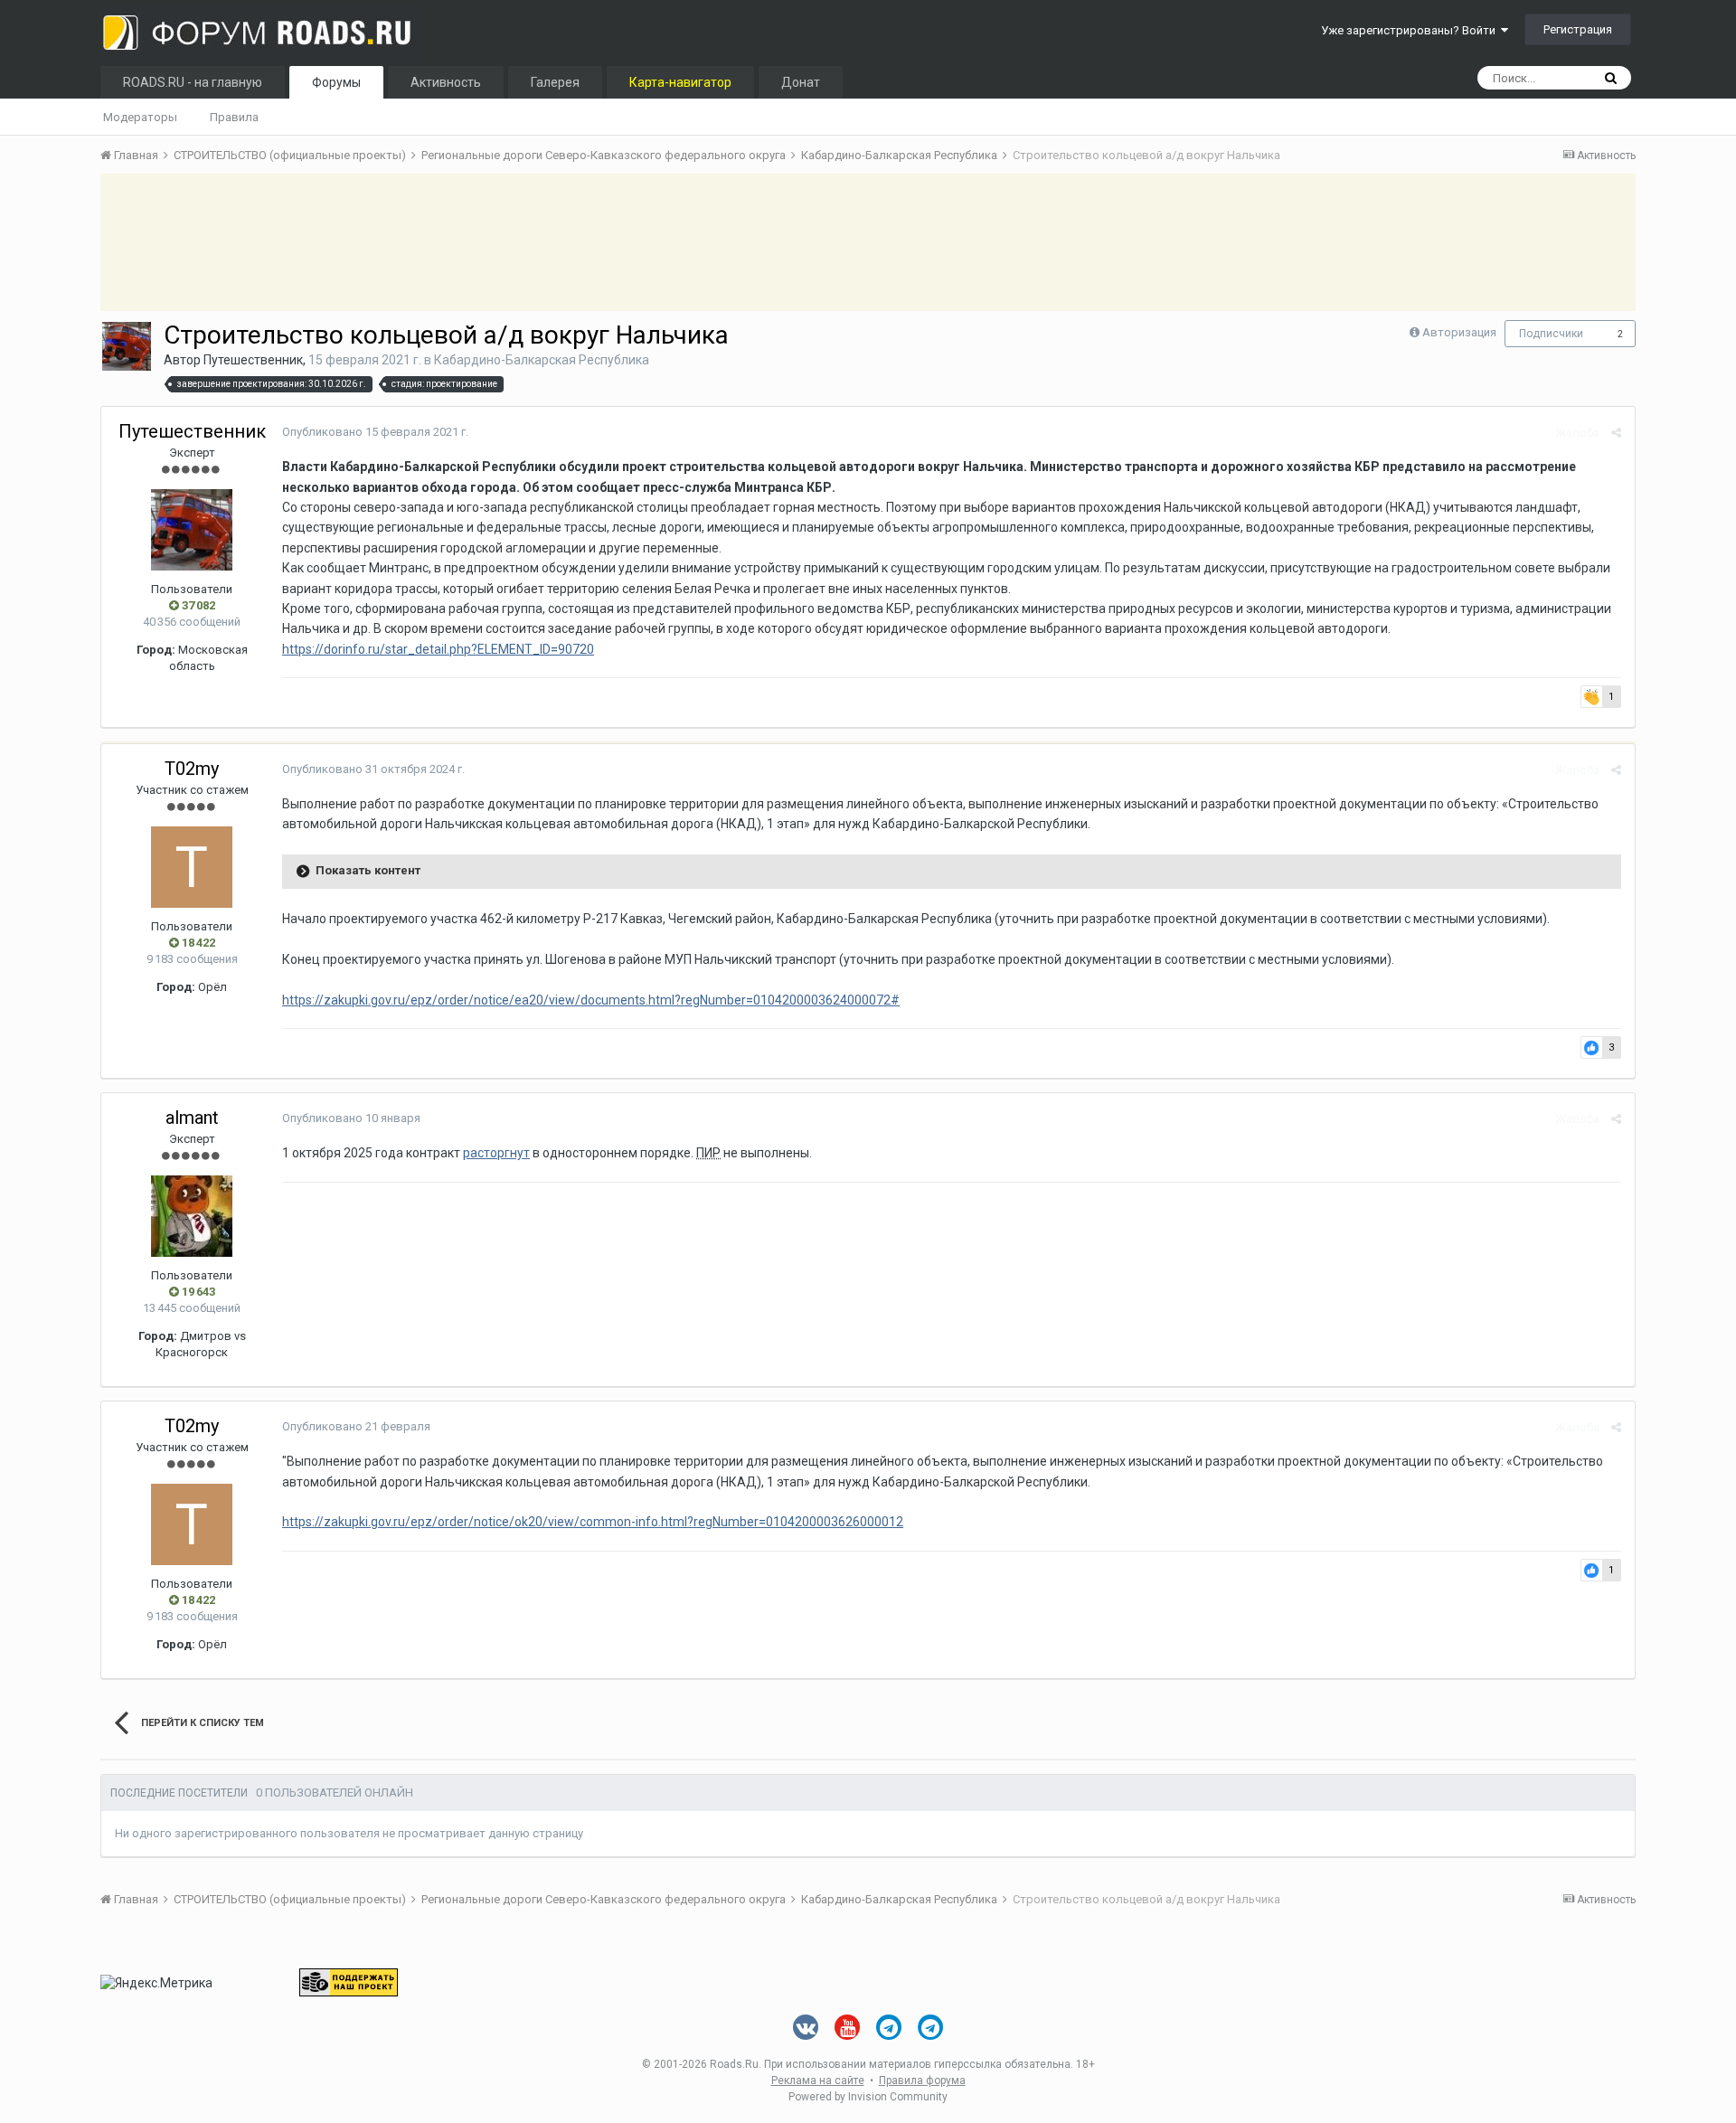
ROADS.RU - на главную (193, 82)
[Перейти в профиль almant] (192, 1216)
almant (192, 1118)
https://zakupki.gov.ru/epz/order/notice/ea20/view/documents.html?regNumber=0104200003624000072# (591, 1000)
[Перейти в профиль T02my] (192, 867)
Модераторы (140, 117)
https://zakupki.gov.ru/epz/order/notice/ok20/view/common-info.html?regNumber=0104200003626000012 (593, 1522)
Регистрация (1578, 29)
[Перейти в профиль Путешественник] (127, 346)
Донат (801, 82)
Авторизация (1459, 332)
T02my (192, 769)
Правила (234, 117)
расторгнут (496, 1153)
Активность (446, 82)
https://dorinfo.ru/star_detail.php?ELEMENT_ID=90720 (438, 649)
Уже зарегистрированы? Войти (1411, 30)
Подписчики (1551, 334)
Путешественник (253, 360)
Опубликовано (375, 432)
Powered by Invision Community (868, 2097)
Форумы (336, 82)
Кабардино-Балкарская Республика (542, 360)
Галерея (555, 82)
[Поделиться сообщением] (1616, 433)
